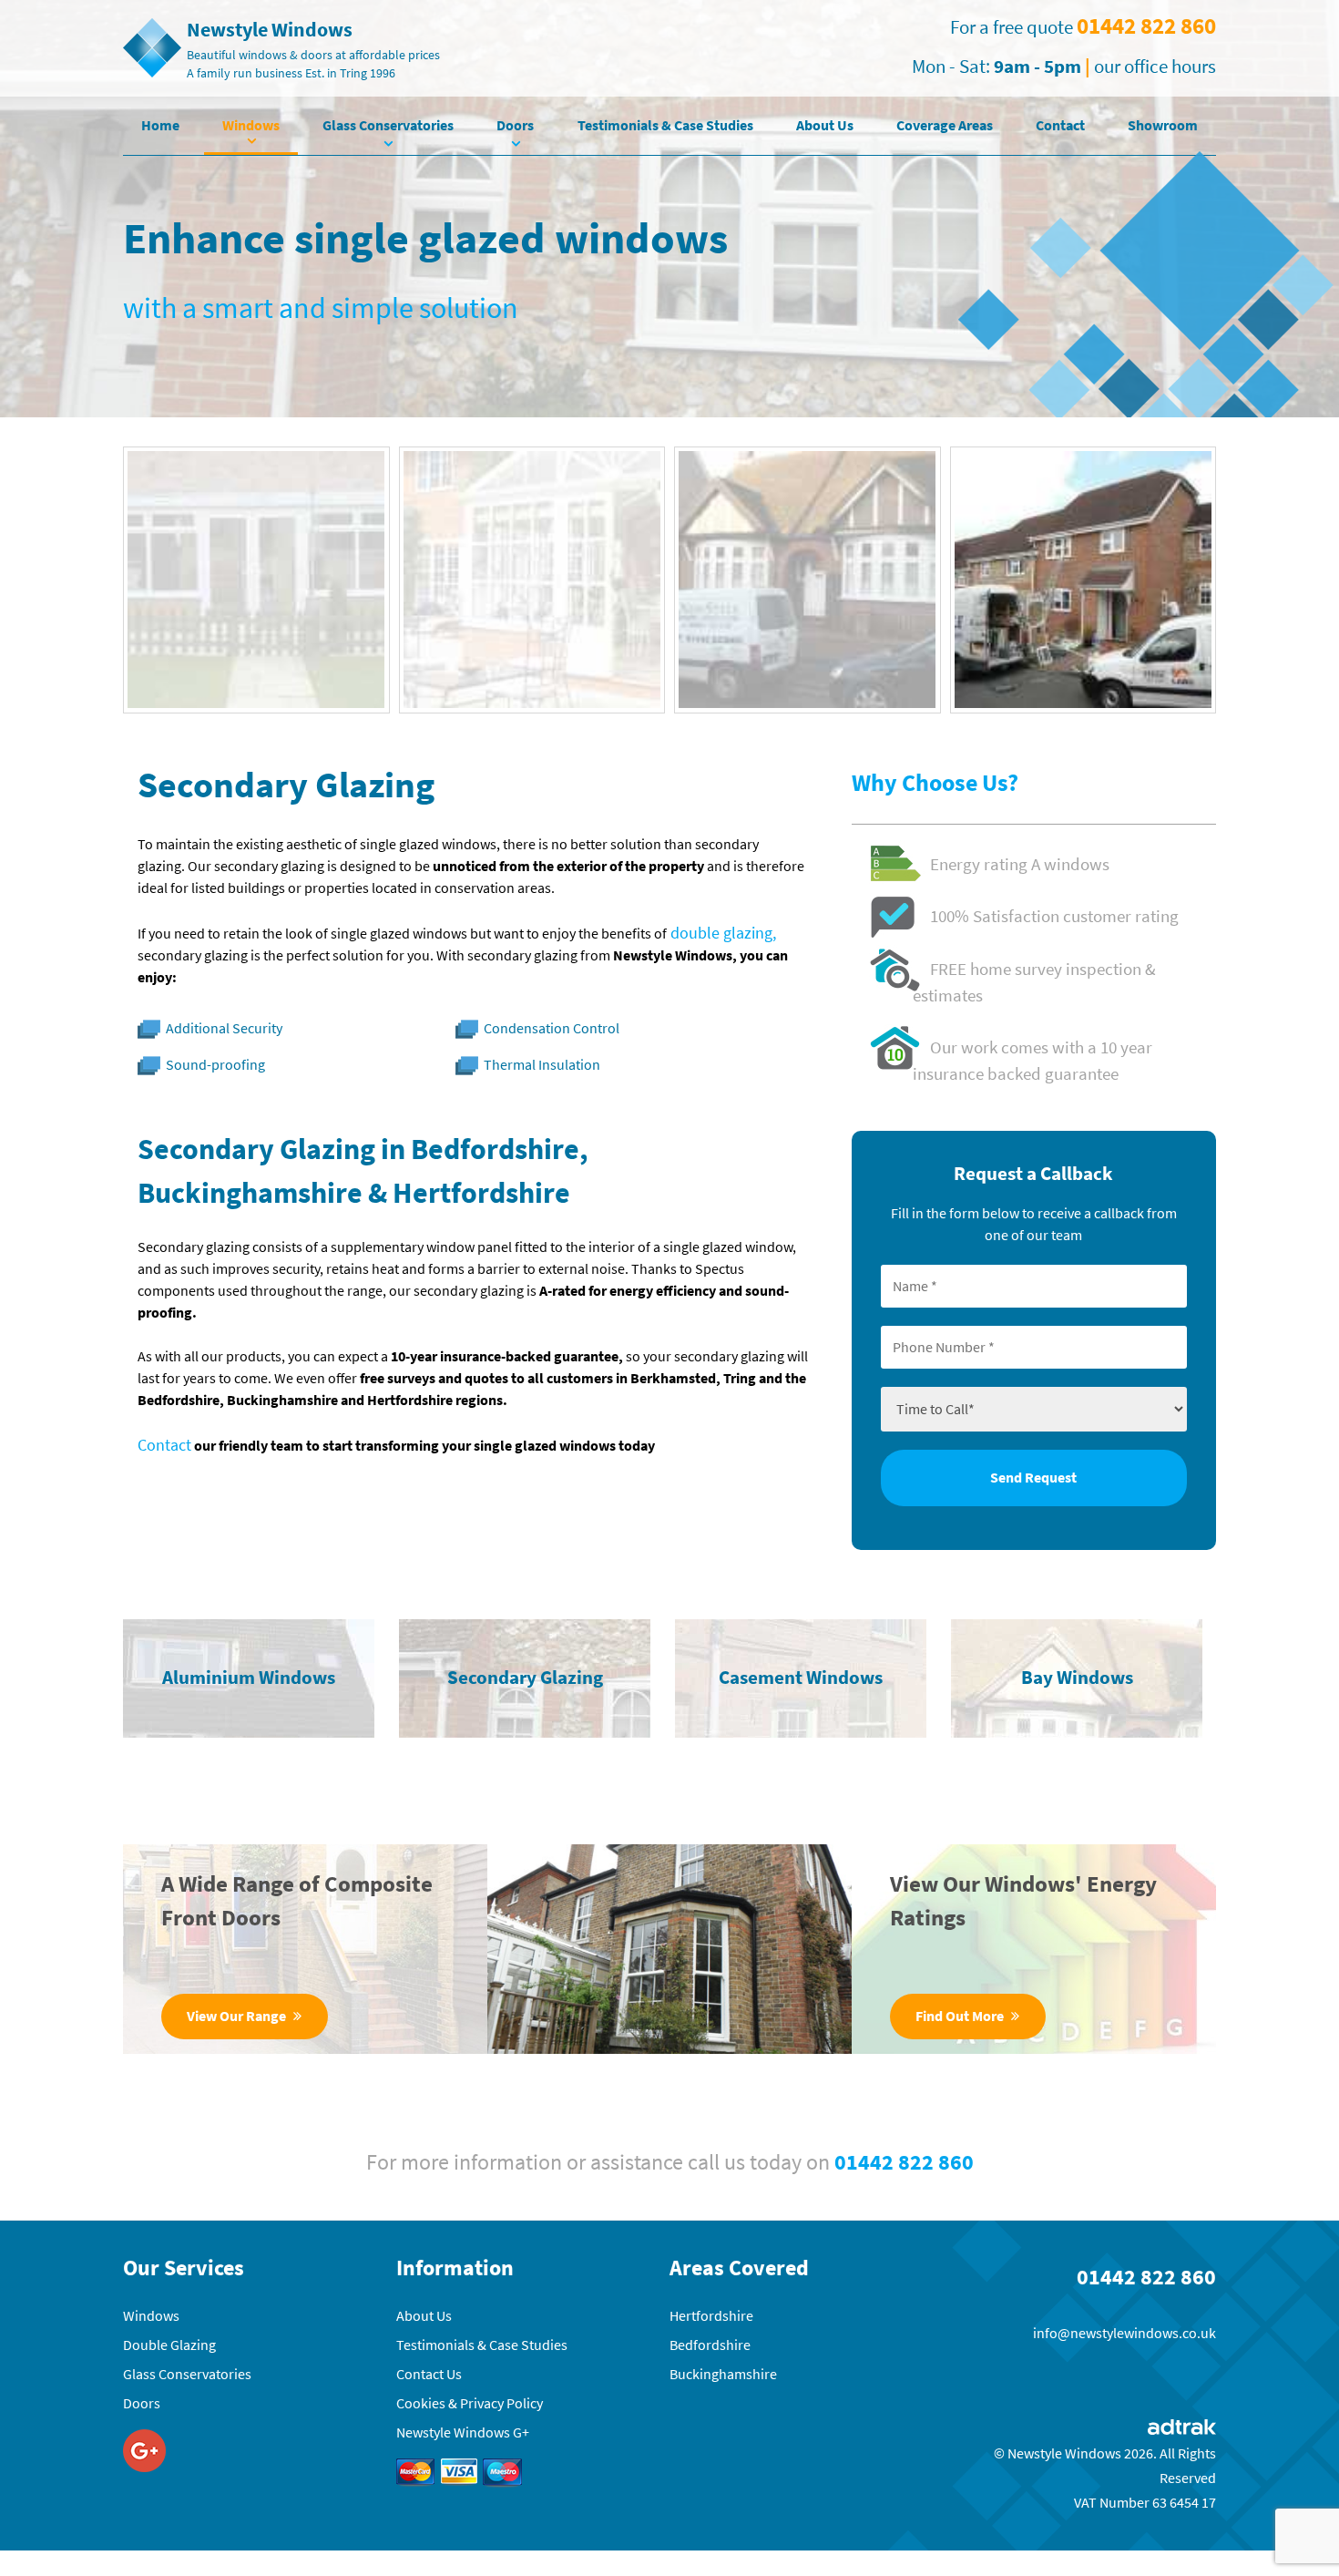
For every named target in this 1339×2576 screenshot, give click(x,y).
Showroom (1163, 125)
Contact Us (429, 2374)
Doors (515, 125)
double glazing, (721, 933)
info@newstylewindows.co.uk (1124, 2333)
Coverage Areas (945, 125)
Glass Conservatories (388, 125)
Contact (1060, 125)
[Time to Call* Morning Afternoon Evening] (1034, 1407)
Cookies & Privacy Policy (470, 2403)
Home (160, 125)
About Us (825, 125)
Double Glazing (169, 2345)
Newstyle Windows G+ (463, 2432)
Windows (251, 125)
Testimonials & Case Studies (665, 125)
